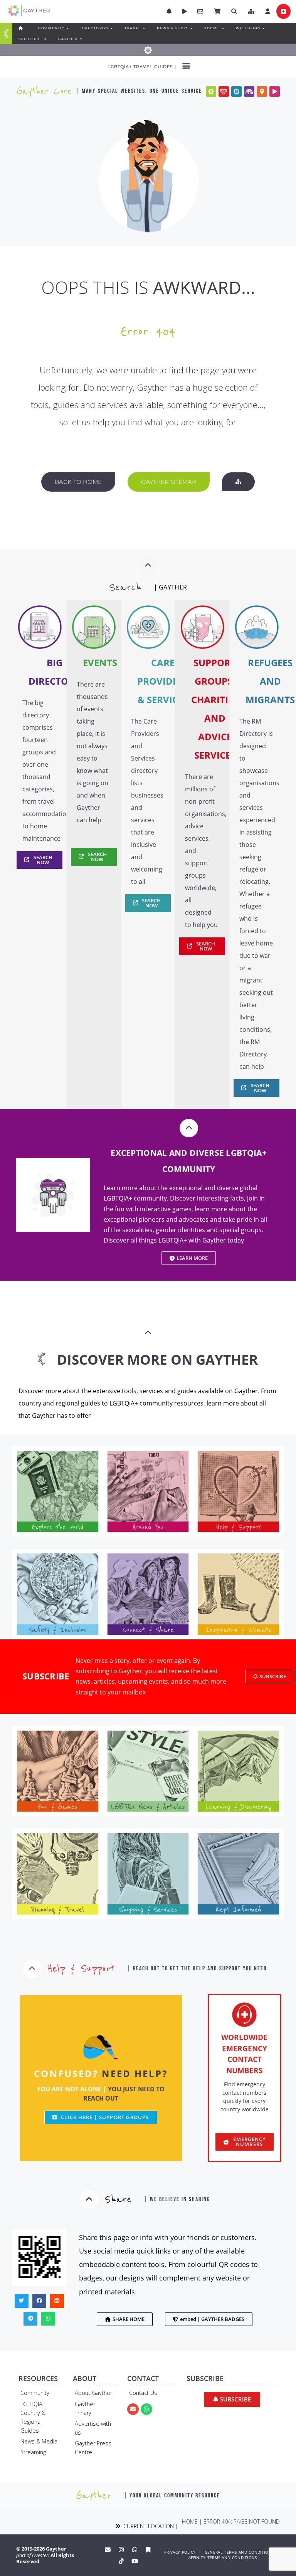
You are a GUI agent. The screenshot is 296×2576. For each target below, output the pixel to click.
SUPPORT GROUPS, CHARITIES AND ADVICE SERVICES (215, 709)
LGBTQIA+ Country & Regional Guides (33, 2417)
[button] (251, 11)
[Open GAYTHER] (81, 39)
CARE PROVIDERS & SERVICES (163, 681)
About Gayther (93, 2393)
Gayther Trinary (85, 2408)
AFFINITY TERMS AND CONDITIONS (223, 2558)
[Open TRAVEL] (144, 28)
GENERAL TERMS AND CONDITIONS (239, 2552)
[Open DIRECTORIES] (111, 28)
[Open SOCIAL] (223, 28)
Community (35, 2393)
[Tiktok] (121, 2561)
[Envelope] (133, 2409)
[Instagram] (121, 2549)
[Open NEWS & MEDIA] (191, 28)
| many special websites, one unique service (139, 91)
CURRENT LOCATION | (149, 2526)
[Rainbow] (249, 92)
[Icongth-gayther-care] (224, 92)
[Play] (275, 92)
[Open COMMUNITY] (67, 28)
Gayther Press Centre (93, 2448)
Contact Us (143, 2393)
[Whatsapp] (146, 2409)
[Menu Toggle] (6, 34)
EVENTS (100, 662)
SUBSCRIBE (46, 1676)
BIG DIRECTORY (54, 672)
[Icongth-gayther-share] (236, 92)
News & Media (39, 2441)
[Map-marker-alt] (262, 92)
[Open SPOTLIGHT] (45, 39)
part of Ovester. (33, 2555)
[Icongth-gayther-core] (211, 92)
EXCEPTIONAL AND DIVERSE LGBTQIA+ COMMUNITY (189, 1161)
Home (190, 2521)
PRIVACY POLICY (180, 2552)
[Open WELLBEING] (263, 28)
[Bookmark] (148, 2549)
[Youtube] (135, 2561)
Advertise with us (93, 2428)
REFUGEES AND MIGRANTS (270, 681)
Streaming (33, 2452)
